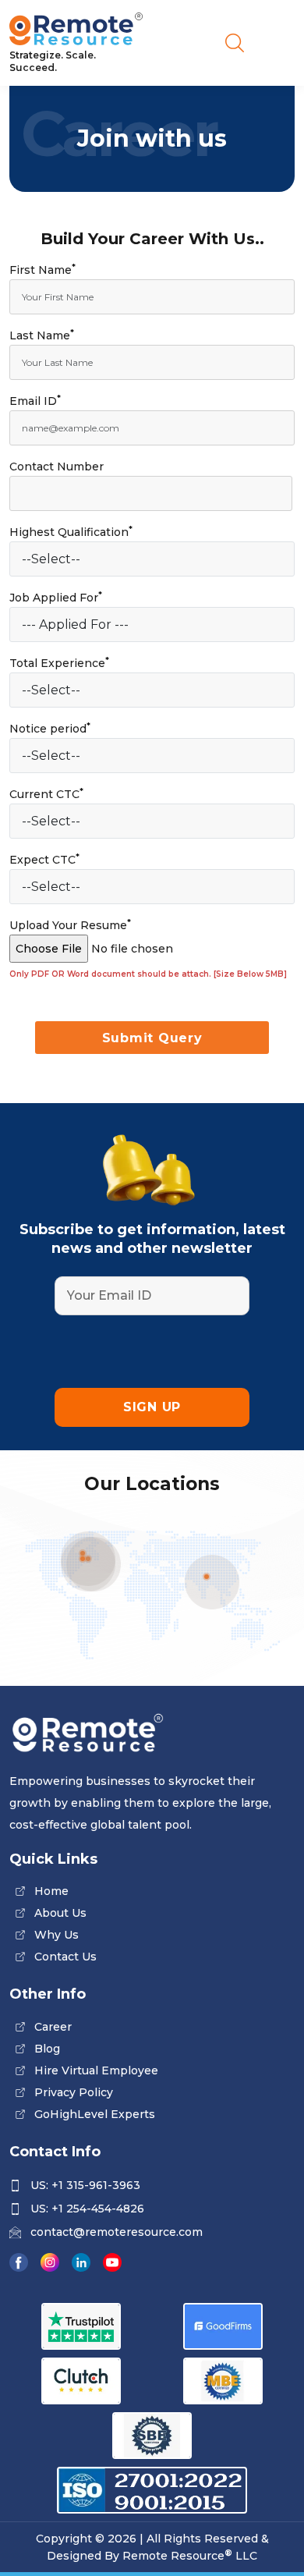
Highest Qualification (71, 532)
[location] (207, 1577)
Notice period (50, 728)
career (53, 2027)
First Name (42, 270)
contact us (65, 1957)
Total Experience (59, 663)
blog (47, 2049)
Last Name (42, 335)
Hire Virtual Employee (96, 2070)
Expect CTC (44, 859)
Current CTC (46, 794)
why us (57, 1935)
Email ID (35, 401)
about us (60, 1913)
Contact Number (57, 467)
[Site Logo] (76, 30)
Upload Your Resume (70, 925)
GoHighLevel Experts (95, 2114)
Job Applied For (56, 597)
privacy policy (74, 2092)
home (51, 1891)
